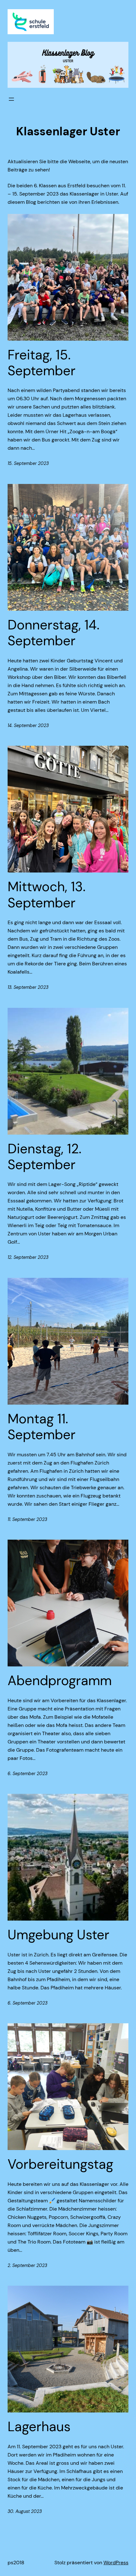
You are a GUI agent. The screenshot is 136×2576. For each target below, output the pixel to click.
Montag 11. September (42, 1427)
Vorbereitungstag (60, 2164)
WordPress (116, 2563)
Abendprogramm (60, 1681)
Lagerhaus (39, 2427)
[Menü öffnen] (11, 99)
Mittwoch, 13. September (46, 895)
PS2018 (16, 2563)
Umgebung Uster (59, 1935)
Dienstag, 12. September (44, 1157)
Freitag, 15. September (42, 363)
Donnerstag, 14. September (53, 633)
